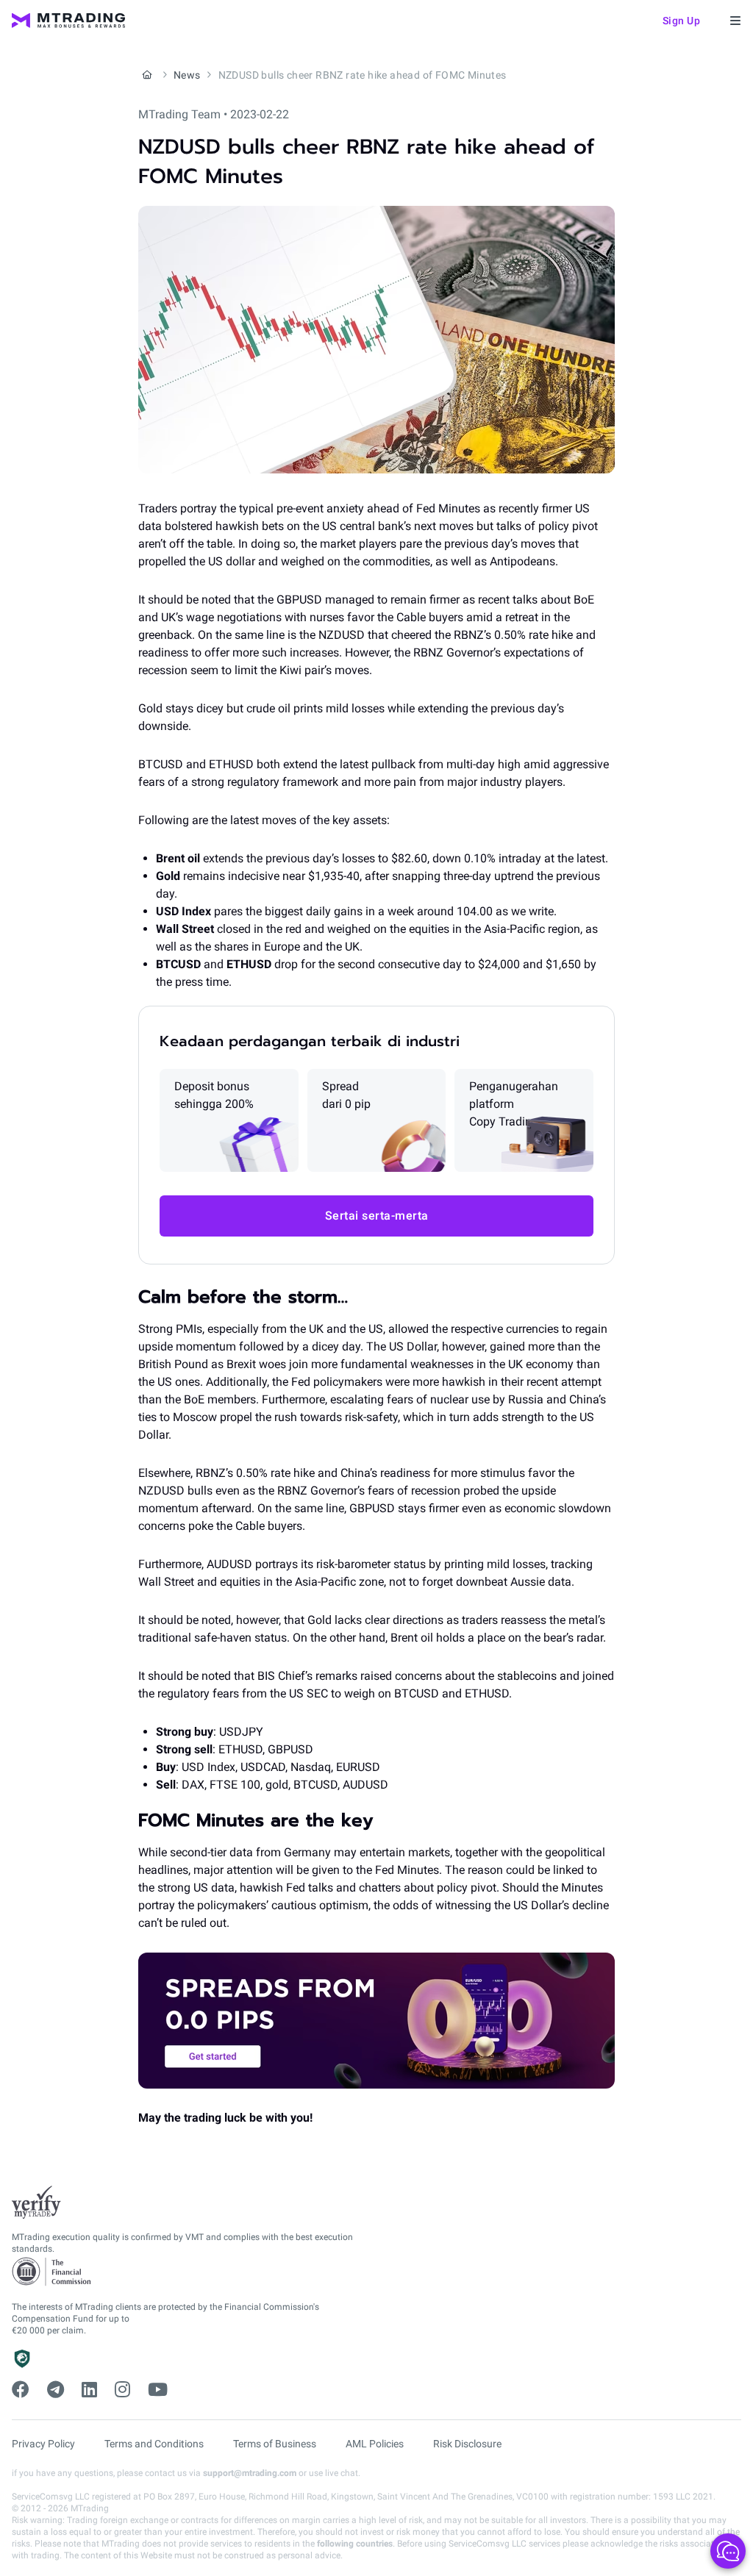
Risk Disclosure (467, 2444)
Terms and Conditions (154, 2444)
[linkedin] (89, 2390)
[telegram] (56, 2390)
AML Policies (375, 2444)
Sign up (682, 21)
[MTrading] (68, 21)
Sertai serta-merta (377, 1216)
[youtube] (158, 2390)
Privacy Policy (43, 2444)
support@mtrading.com (250, 2473)
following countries (355, 2544)
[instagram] (122, 2390)
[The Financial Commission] (52, 2272)
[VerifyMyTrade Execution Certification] (36, 2203)
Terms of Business (275, 2444)
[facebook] (21, 2390)
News (187, 75)
